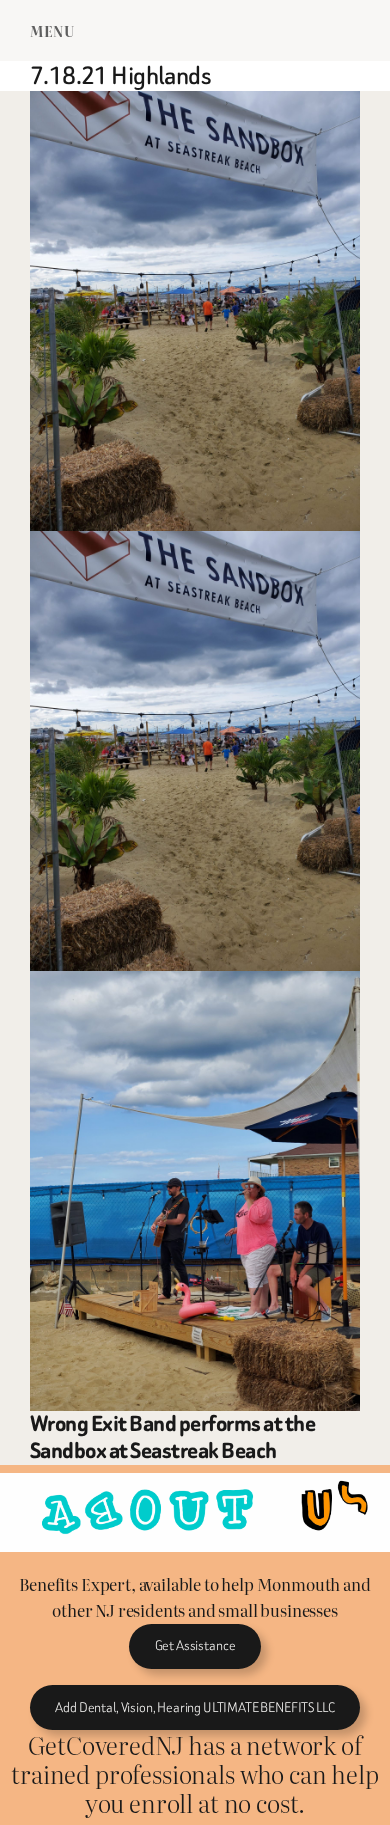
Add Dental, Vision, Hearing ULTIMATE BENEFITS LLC (194, 1707)
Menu (52, 30)
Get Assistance (195, 1645)
